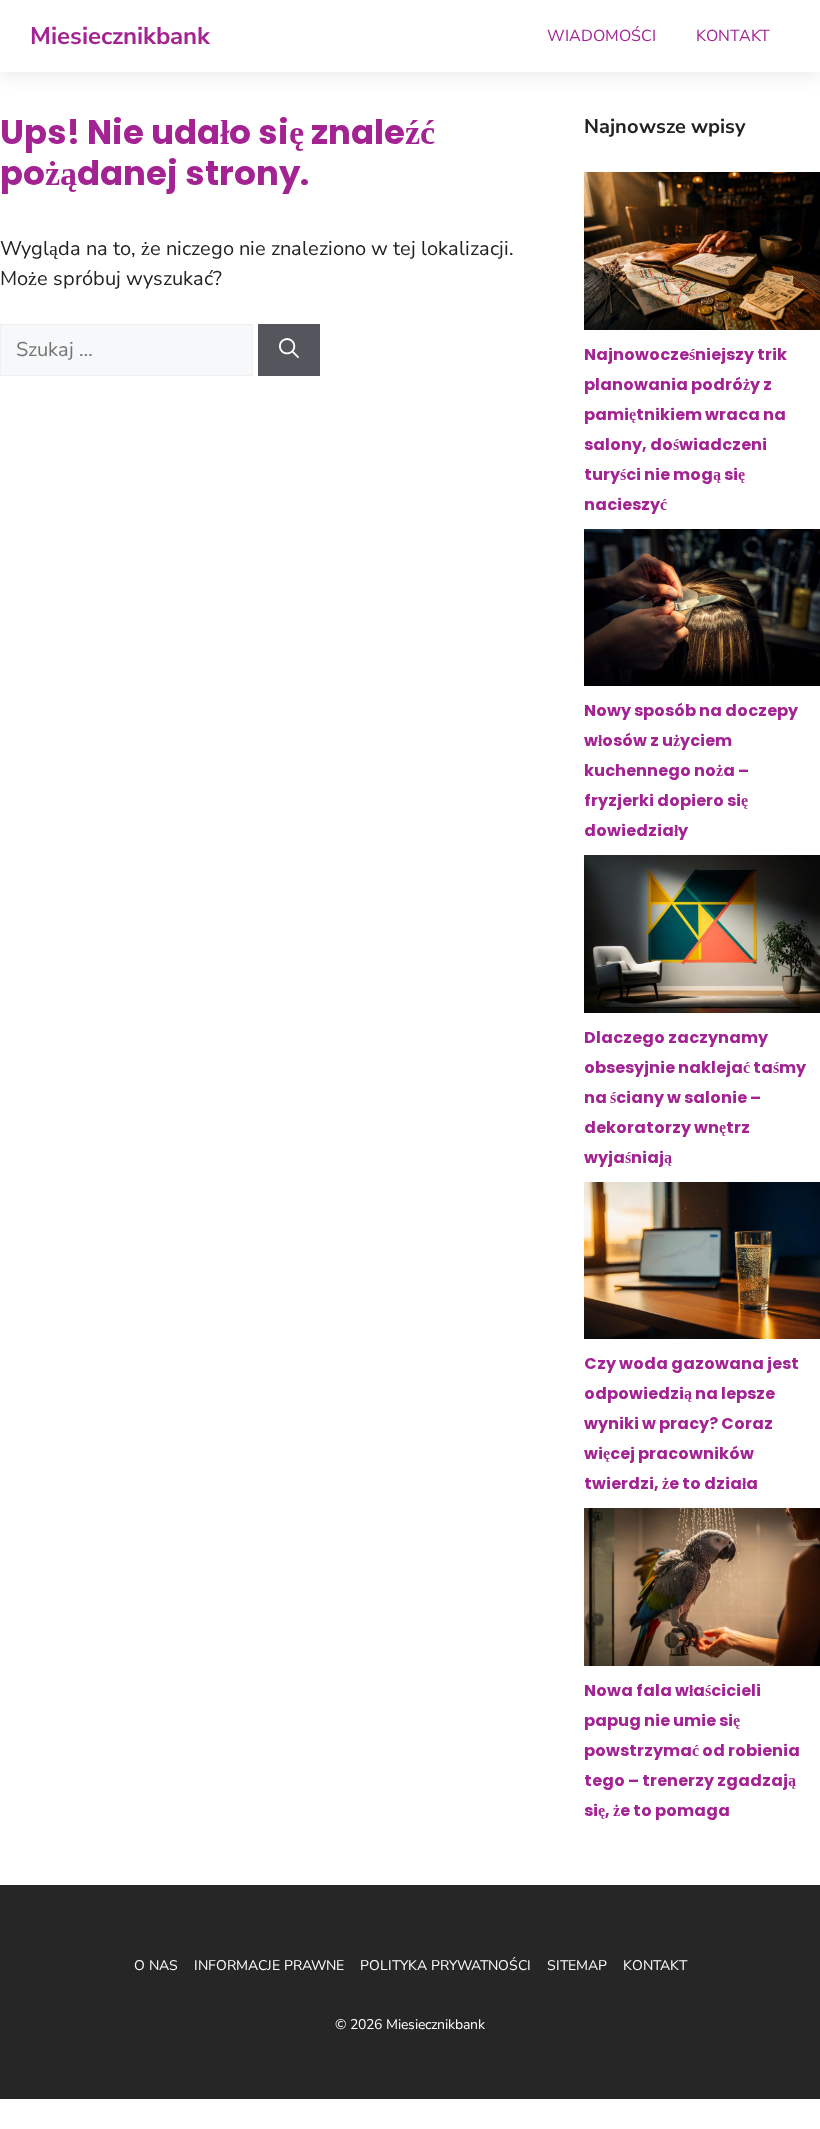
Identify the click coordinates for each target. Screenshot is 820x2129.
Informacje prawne (269, 1965)
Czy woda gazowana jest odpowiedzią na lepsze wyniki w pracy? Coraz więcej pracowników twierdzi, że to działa (691, 1423)
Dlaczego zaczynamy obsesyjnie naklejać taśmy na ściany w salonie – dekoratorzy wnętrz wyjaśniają (695, 1097)
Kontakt (733, 36)
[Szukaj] (289, 350)
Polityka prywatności (445, 1965)
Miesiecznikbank (120, 36)
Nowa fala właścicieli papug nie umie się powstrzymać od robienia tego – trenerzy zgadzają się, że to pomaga (692, 1750)
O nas (156, 1965)
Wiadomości (601, 36)
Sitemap (577, 1965)
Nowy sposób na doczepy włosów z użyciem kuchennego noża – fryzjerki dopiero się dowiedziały (691, 770)
